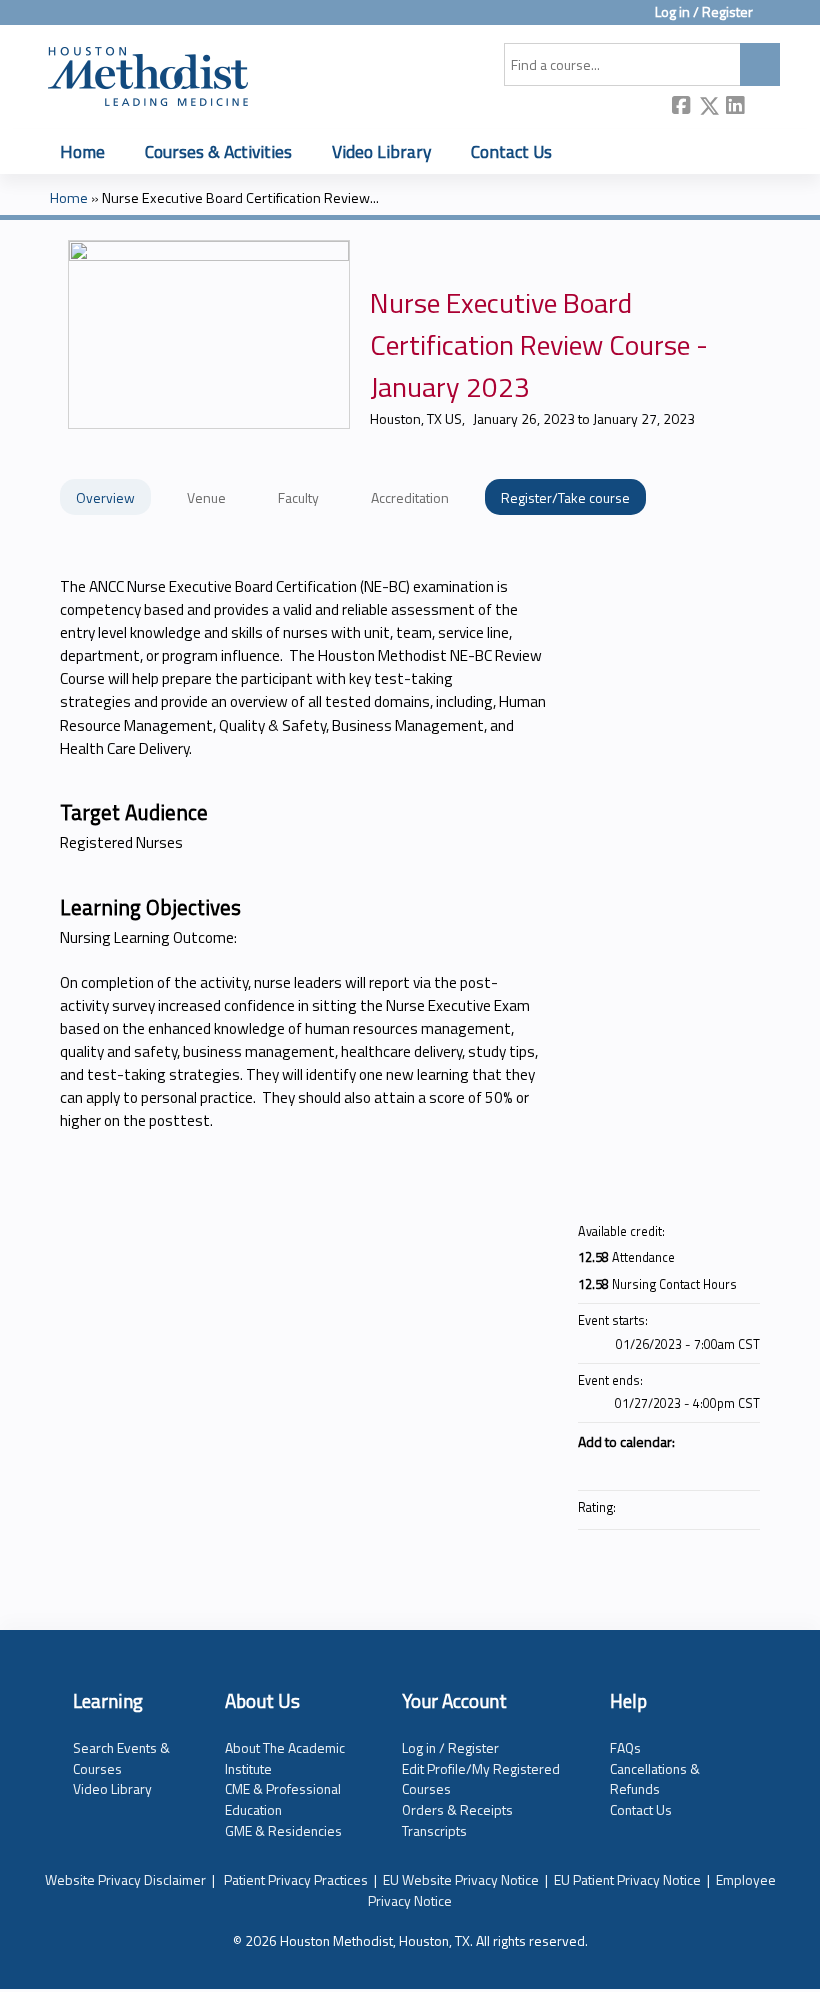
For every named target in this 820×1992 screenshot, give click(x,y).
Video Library (381, 151)
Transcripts (434, 1830)
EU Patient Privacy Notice (627, 1879)
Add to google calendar (666, 1466)
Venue (206, 497)
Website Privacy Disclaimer (125, 1879)
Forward (763, 106)
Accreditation (410, 497)
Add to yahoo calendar (692, 1466)
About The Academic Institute (285, 1758)
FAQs (625, 1747)
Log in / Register (704, 12)
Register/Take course (565, 497)
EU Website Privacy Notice (461, 1879)
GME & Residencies (283, 1830)
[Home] (148, 73)
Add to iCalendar (718, 1465)
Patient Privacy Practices (296, 1879)
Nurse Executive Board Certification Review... (240, 198)
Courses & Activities (218, 151)
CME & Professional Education (283, 1799)
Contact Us (511, 151)
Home (82, 151)
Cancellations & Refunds (655, 1779)
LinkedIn (736, 106)
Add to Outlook (744, 1466)
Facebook (682, 107)
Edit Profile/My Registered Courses (481, 1779)
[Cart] (774, 19)
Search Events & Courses (121, 1758)
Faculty (298, 497)
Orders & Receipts (457, 1809)
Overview (105, 497)
